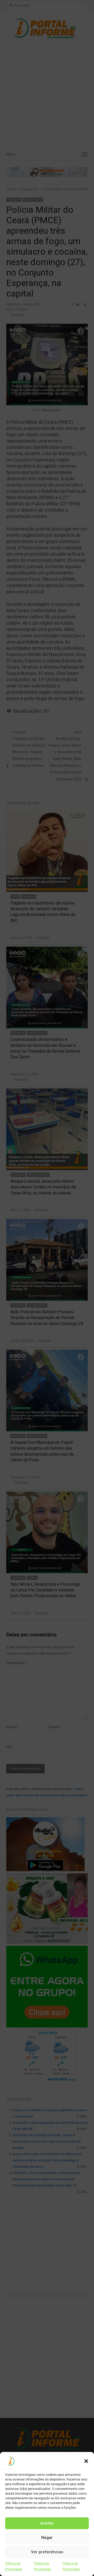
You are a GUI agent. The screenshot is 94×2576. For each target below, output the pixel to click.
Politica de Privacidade (14, 2566)
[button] (86, 2461)
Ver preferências (47, 2552)
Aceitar (47, 2523)
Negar (47, 2538)
